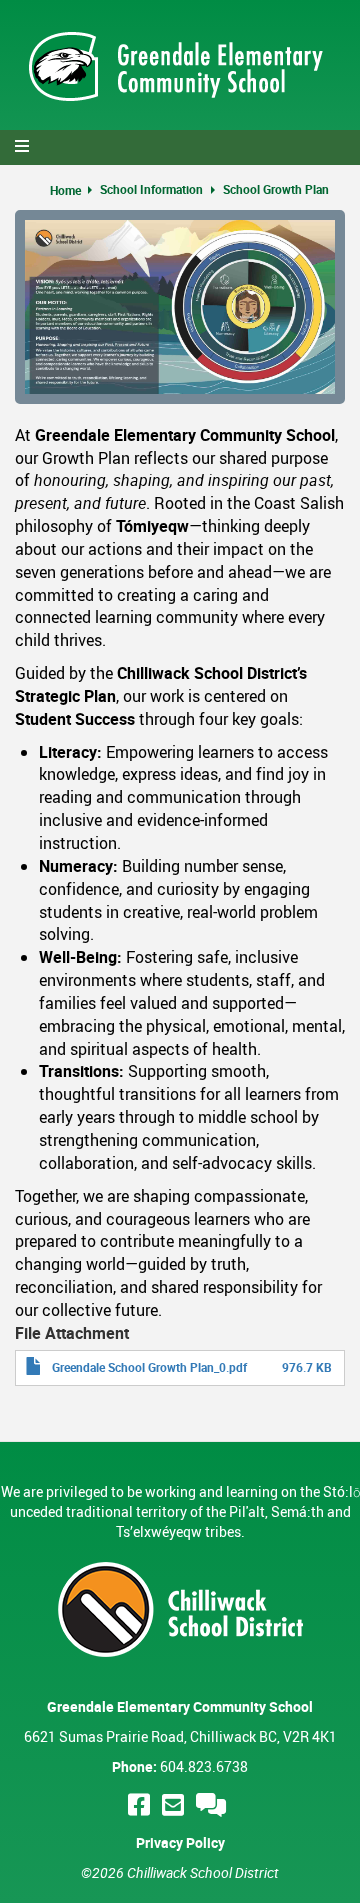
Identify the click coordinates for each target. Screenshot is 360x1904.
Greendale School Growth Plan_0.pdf (149, 1367)
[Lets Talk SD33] (214, 1804)
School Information (151, 189)
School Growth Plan (276, 189)
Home (65, 190)
